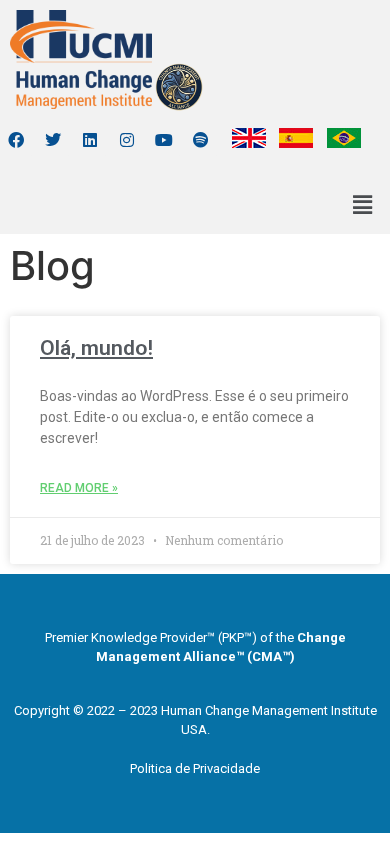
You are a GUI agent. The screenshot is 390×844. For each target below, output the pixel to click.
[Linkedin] (90, 140)
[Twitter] (53, 140)
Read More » (79, 488)
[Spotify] (201, 140)
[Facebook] (16, 140)
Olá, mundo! (96, 348)
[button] (363, 204)
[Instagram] (127, 140)
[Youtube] (164, 140)
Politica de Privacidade (195, 768)
